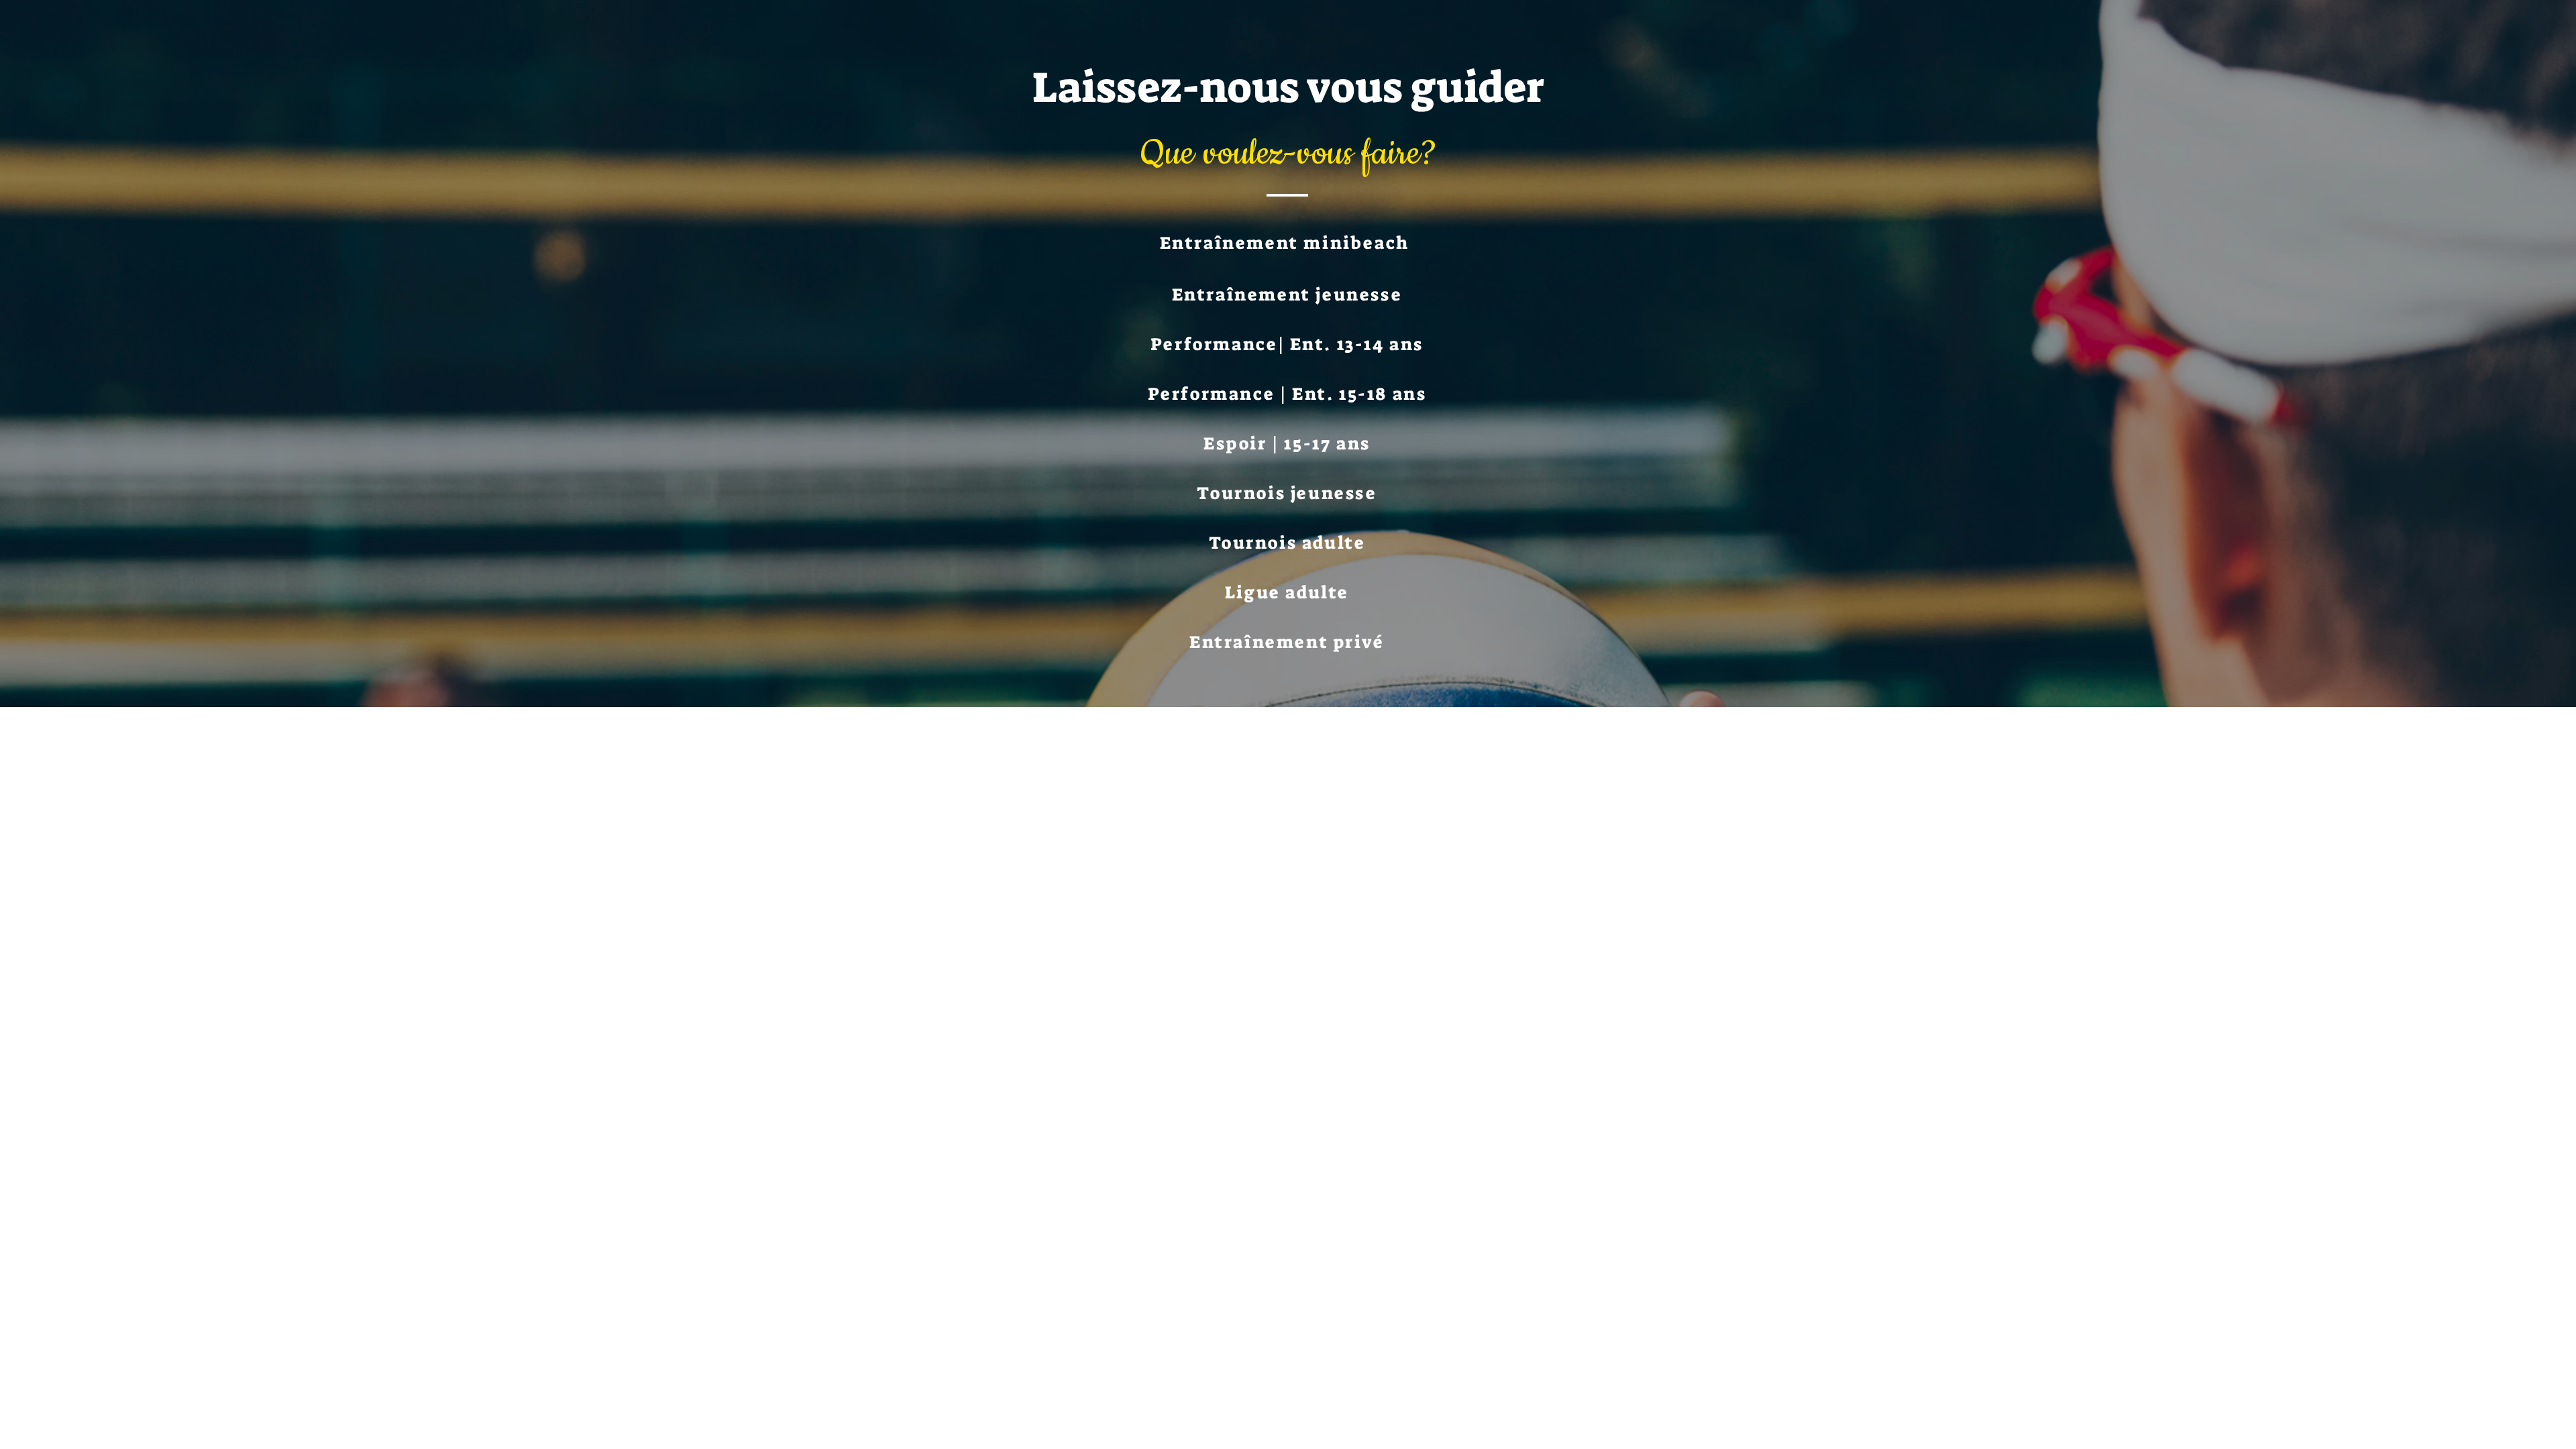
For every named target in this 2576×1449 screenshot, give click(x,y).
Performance (1214, 344)
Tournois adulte (1287, 543)
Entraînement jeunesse (1287, 294)
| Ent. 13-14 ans (1351, 344)
